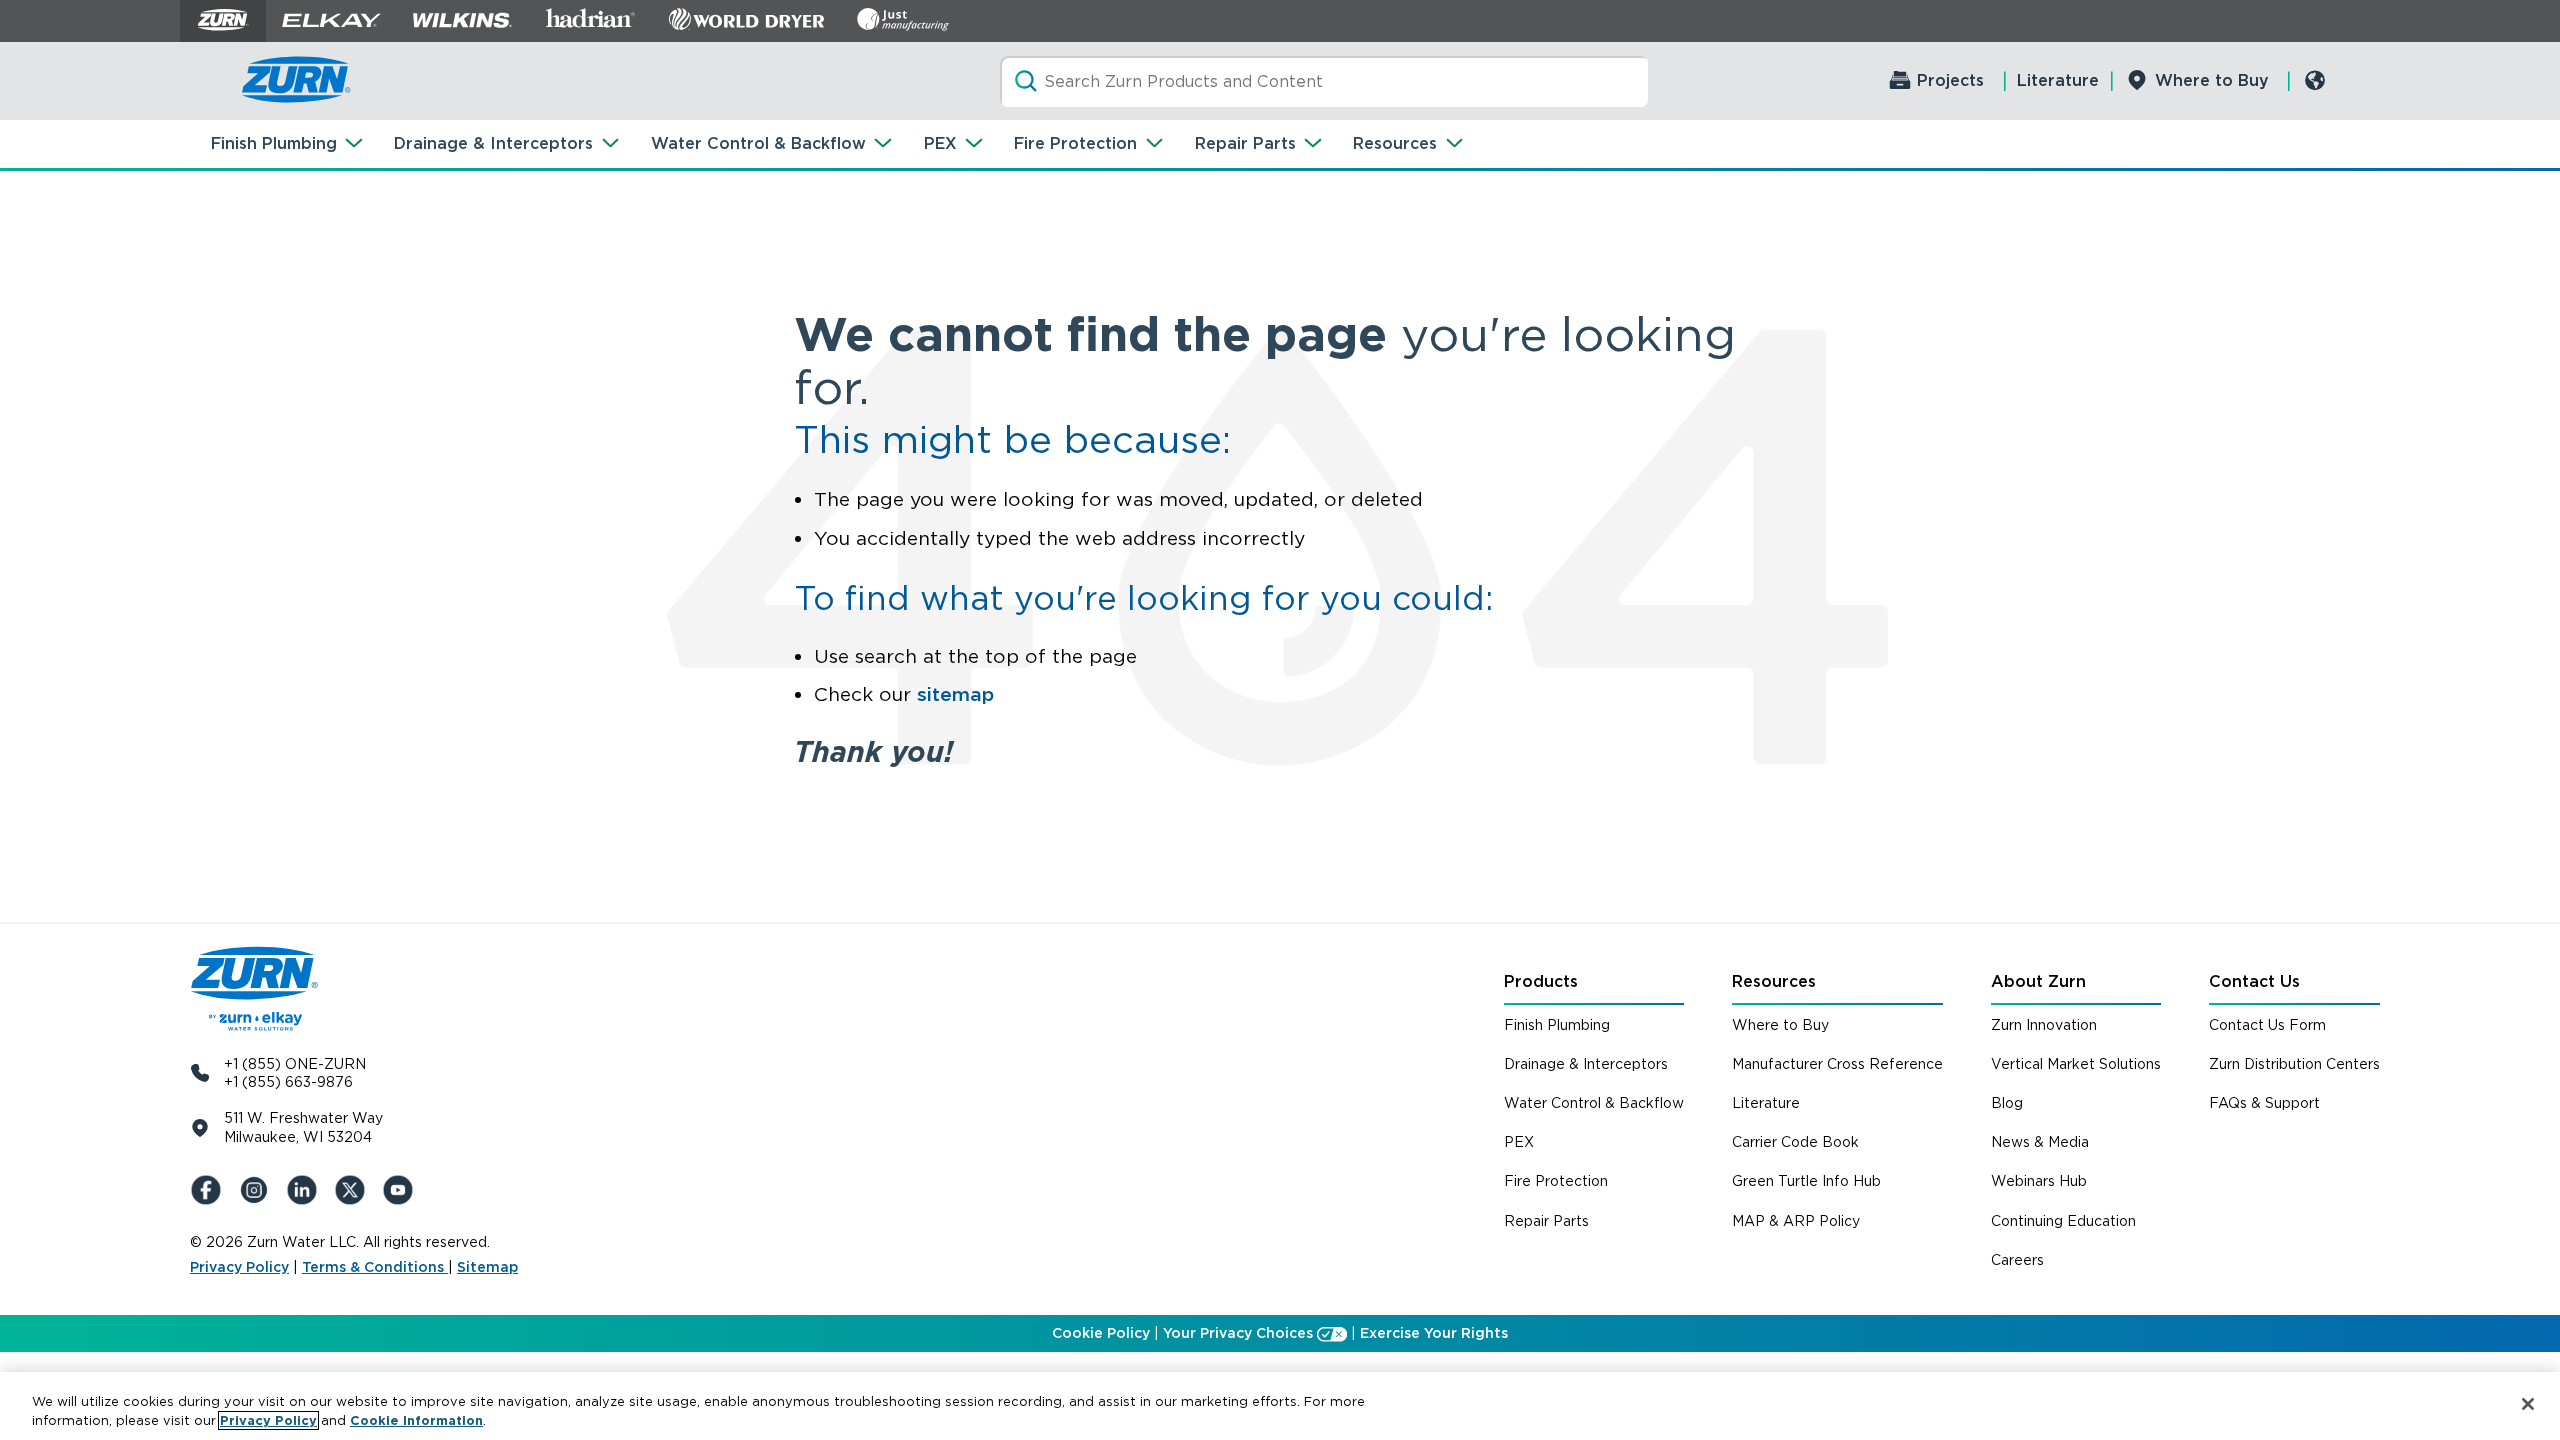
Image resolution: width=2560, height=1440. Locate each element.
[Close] (2528, 1404)
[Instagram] (258, 1190)
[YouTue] (402, 1190)
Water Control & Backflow (758, 143)
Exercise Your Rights (1434, 1333)
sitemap (955, 694)
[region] (1280, 1406)
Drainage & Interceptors (493, 143)
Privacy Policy (239, 1267)
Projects (1950, 80)
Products (1541, 981)
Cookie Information (416, 1420)
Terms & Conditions (375, 1267)
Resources (1395, 143)
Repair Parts (1245, 143)
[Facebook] (210, 1190)
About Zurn (2038, 981)
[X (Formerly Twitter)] (354, 1190)
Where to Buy (2212, 80)
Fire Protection (1075, 143)
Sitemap (487, 1267)
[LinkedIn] (306, 1190)
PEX (940, 143)
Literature (2058, 80)
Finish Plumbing (274, 143)
